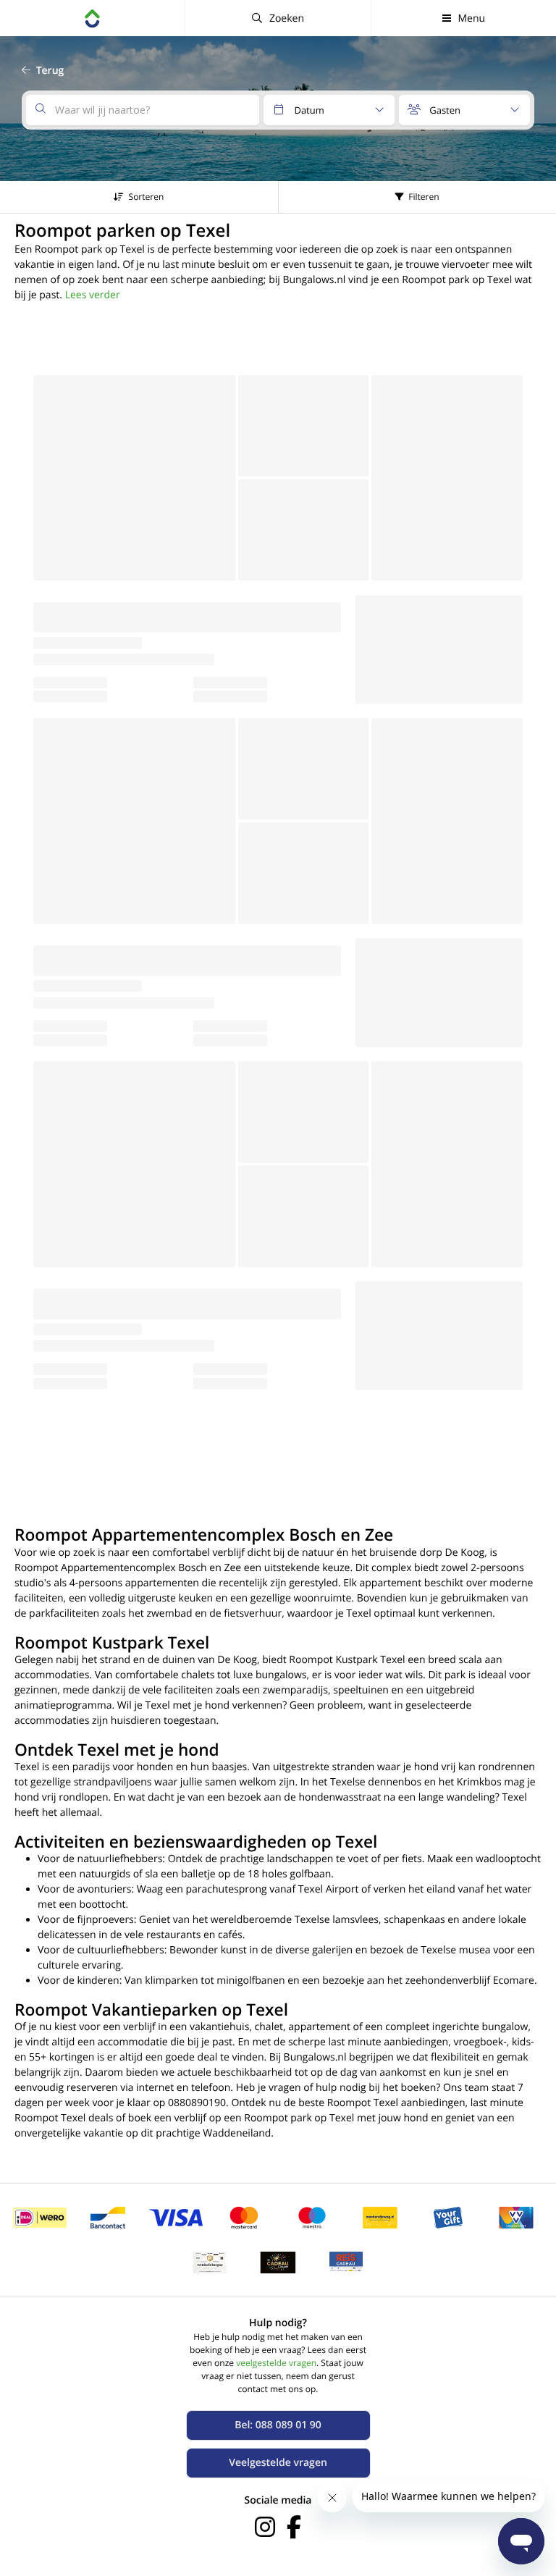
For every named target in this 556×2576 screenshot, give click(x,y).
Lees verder (93, 295)
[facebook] (294, 2527)
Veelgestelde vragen (278, 2463)
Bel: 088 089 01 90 (278, 2425)
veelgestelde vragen (276, 2363)
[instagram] (265, 2527)
